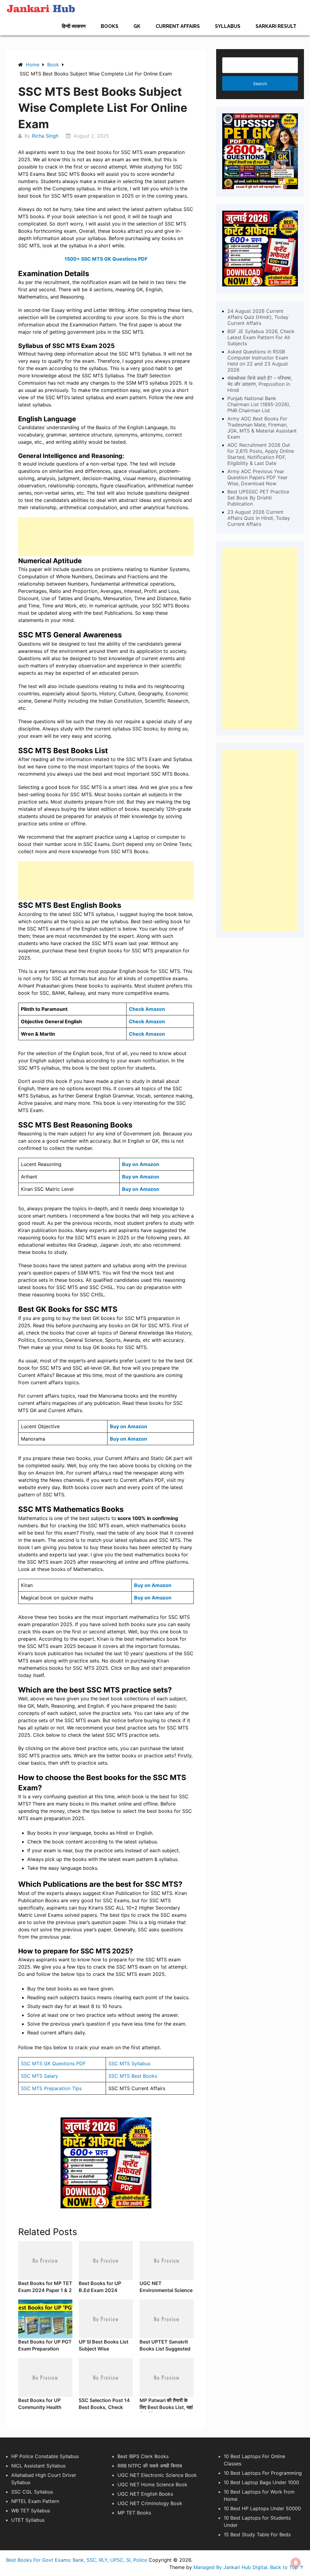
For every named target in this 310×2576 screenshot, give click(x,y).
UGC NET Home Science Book (152, 2484)
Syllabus (228, 26)
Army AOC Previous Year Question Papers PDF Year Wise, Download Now (257, 477)
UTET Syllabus (28, 2520)
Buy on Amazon (141, 1177)
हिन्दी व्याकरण (74, 26)
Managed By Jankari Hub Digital (230, 2567)
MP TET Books (134, 2513)
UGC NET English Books (145, 2494)
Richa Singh (45, 136)
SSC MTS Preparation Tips (51, 2088)
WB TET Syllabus (31, 2511)
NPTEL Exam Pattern (35, 2501)
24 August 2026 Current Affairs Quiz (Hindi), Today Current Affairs (258, 317)
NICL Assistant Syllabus (38, 2466)
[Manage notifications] (296, 2563)
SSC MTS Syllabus (129, 2063)
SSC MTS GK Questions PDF (53, 2063)
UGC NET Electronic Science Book (157, 2475)
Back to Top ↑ (287, 2567)
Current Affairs (178, 26)
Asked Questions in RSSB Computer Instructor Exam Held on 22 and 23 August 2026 (258, 361)
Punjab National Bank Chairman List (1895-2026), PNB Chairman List (259, 404)
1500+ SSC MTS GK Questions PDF (106, 259)
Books (110, 26)
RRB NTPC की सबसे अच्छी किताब (150, 2466)
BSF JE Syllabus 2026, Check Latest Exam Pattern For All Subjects (261, 337)
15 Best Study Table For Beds (257, 2534)
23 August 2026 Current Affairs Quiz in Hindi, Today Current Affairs (259, 518)
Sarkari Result (276, 26)
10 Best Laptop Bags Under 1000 (261, 2482)
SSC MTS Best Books (133, 2076)
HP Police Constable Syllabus (45, 2456)
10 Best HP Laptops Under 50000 (262, 2508)
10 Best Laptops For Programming (263, 2473)
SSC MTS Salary (40, 2076)
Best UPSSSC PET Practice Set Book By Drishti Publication (258, 498)
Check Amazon (147, 1009)
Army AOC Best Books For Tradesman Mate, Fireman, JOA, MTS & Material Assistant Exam (262, 428)
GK (137, 26)
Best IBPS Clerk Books (143, 2456)
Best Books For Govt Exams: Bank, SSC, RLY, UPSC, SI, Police (77, 2560)
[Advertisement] (106, 537)
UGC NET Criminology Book (150, 2503)
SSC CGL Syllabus (32, 2492)
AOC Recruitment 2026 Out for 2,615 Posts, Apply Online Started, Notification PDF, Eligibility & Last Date (261, 454)
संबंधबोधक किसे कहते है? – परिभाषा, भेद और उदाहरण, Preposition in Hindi (260, 384)
